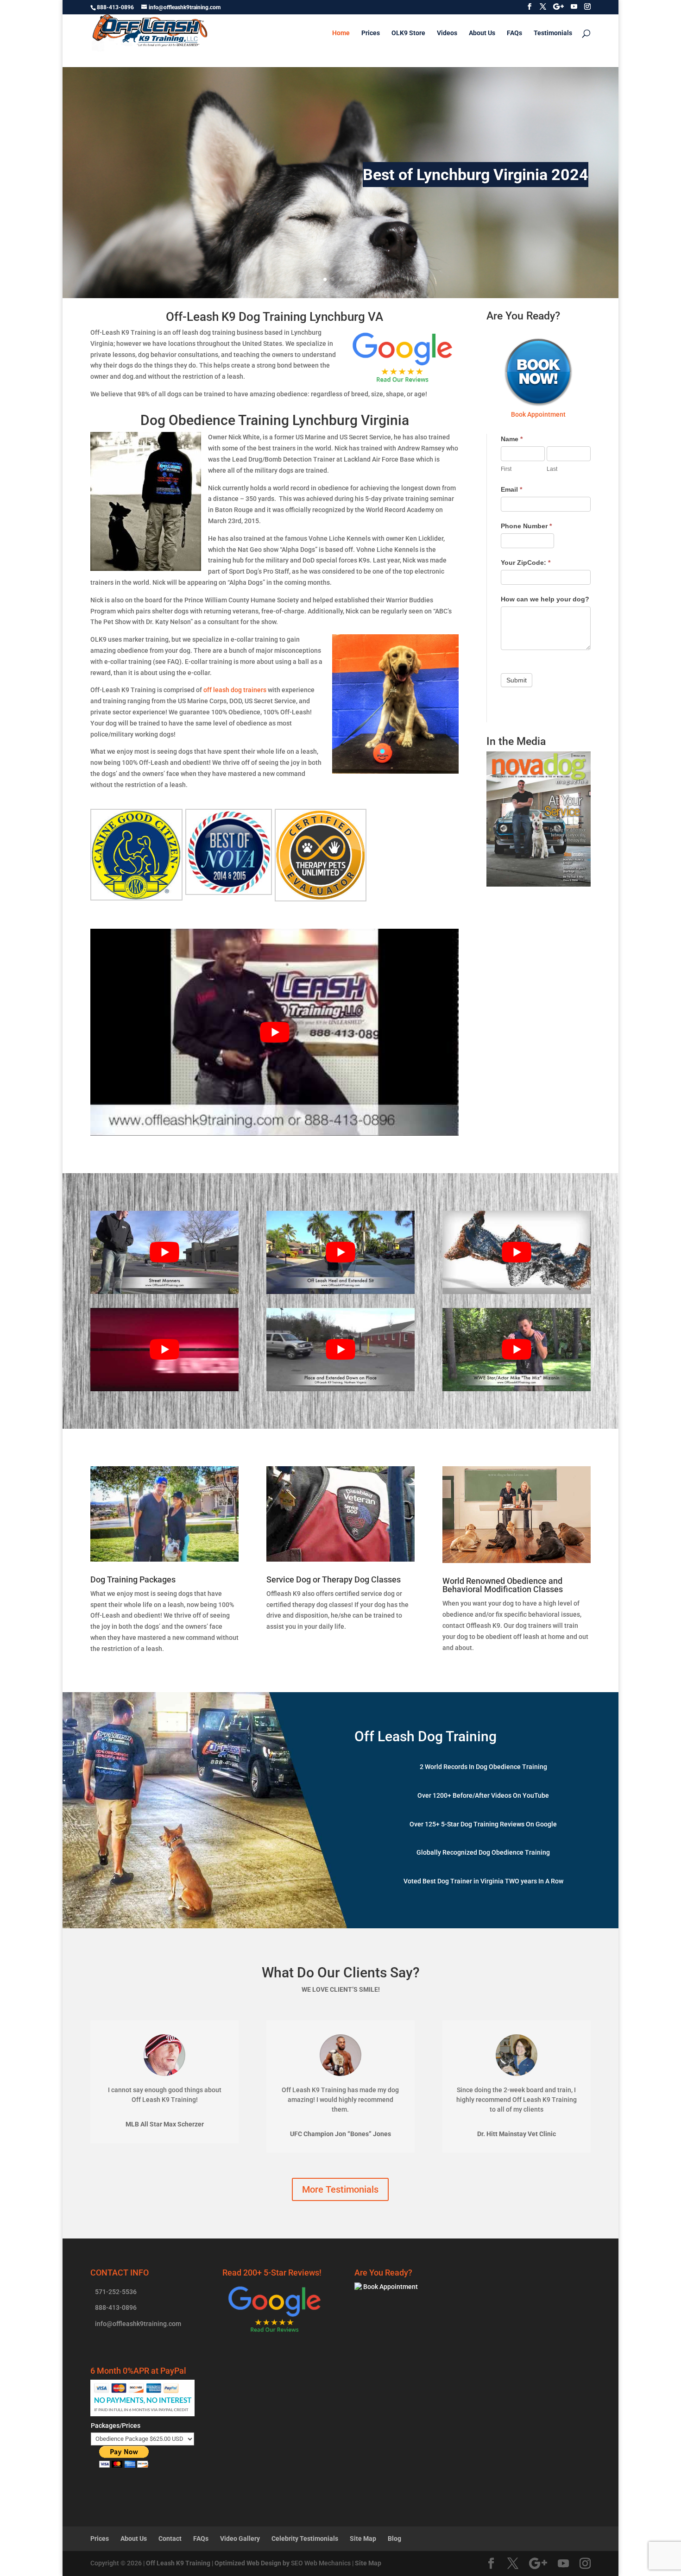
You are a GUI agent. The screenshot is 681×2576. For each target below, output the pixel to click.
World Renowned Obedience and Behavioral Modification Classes (503, 1585)
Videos (447, 33)
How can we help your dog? (545, 599)
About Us (482, 33)
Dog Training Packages (133, 1579)
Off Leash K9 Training (178, 2563)
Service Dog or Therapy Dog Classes (334, 1579)
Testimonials (553, 33)
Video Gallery (240, 2538)
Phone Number (526, 526)
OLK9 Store (408, 33)
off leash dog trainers (235, 690)
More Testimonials (340, 2189)
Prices (371, 33)
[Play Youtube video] (274, 1032)
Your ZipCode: (526, 563)
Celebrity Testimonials (305, 2538)
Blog (394, 2538)
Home (341, 33)
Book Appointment (390, 2287)
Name (512, 439)
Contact (170, 2538)
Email (511, 489)
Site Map (363, 2538)
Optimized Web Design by (252, 2563)
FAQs (514, 33)
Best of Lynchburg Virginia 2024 (476, 175)
